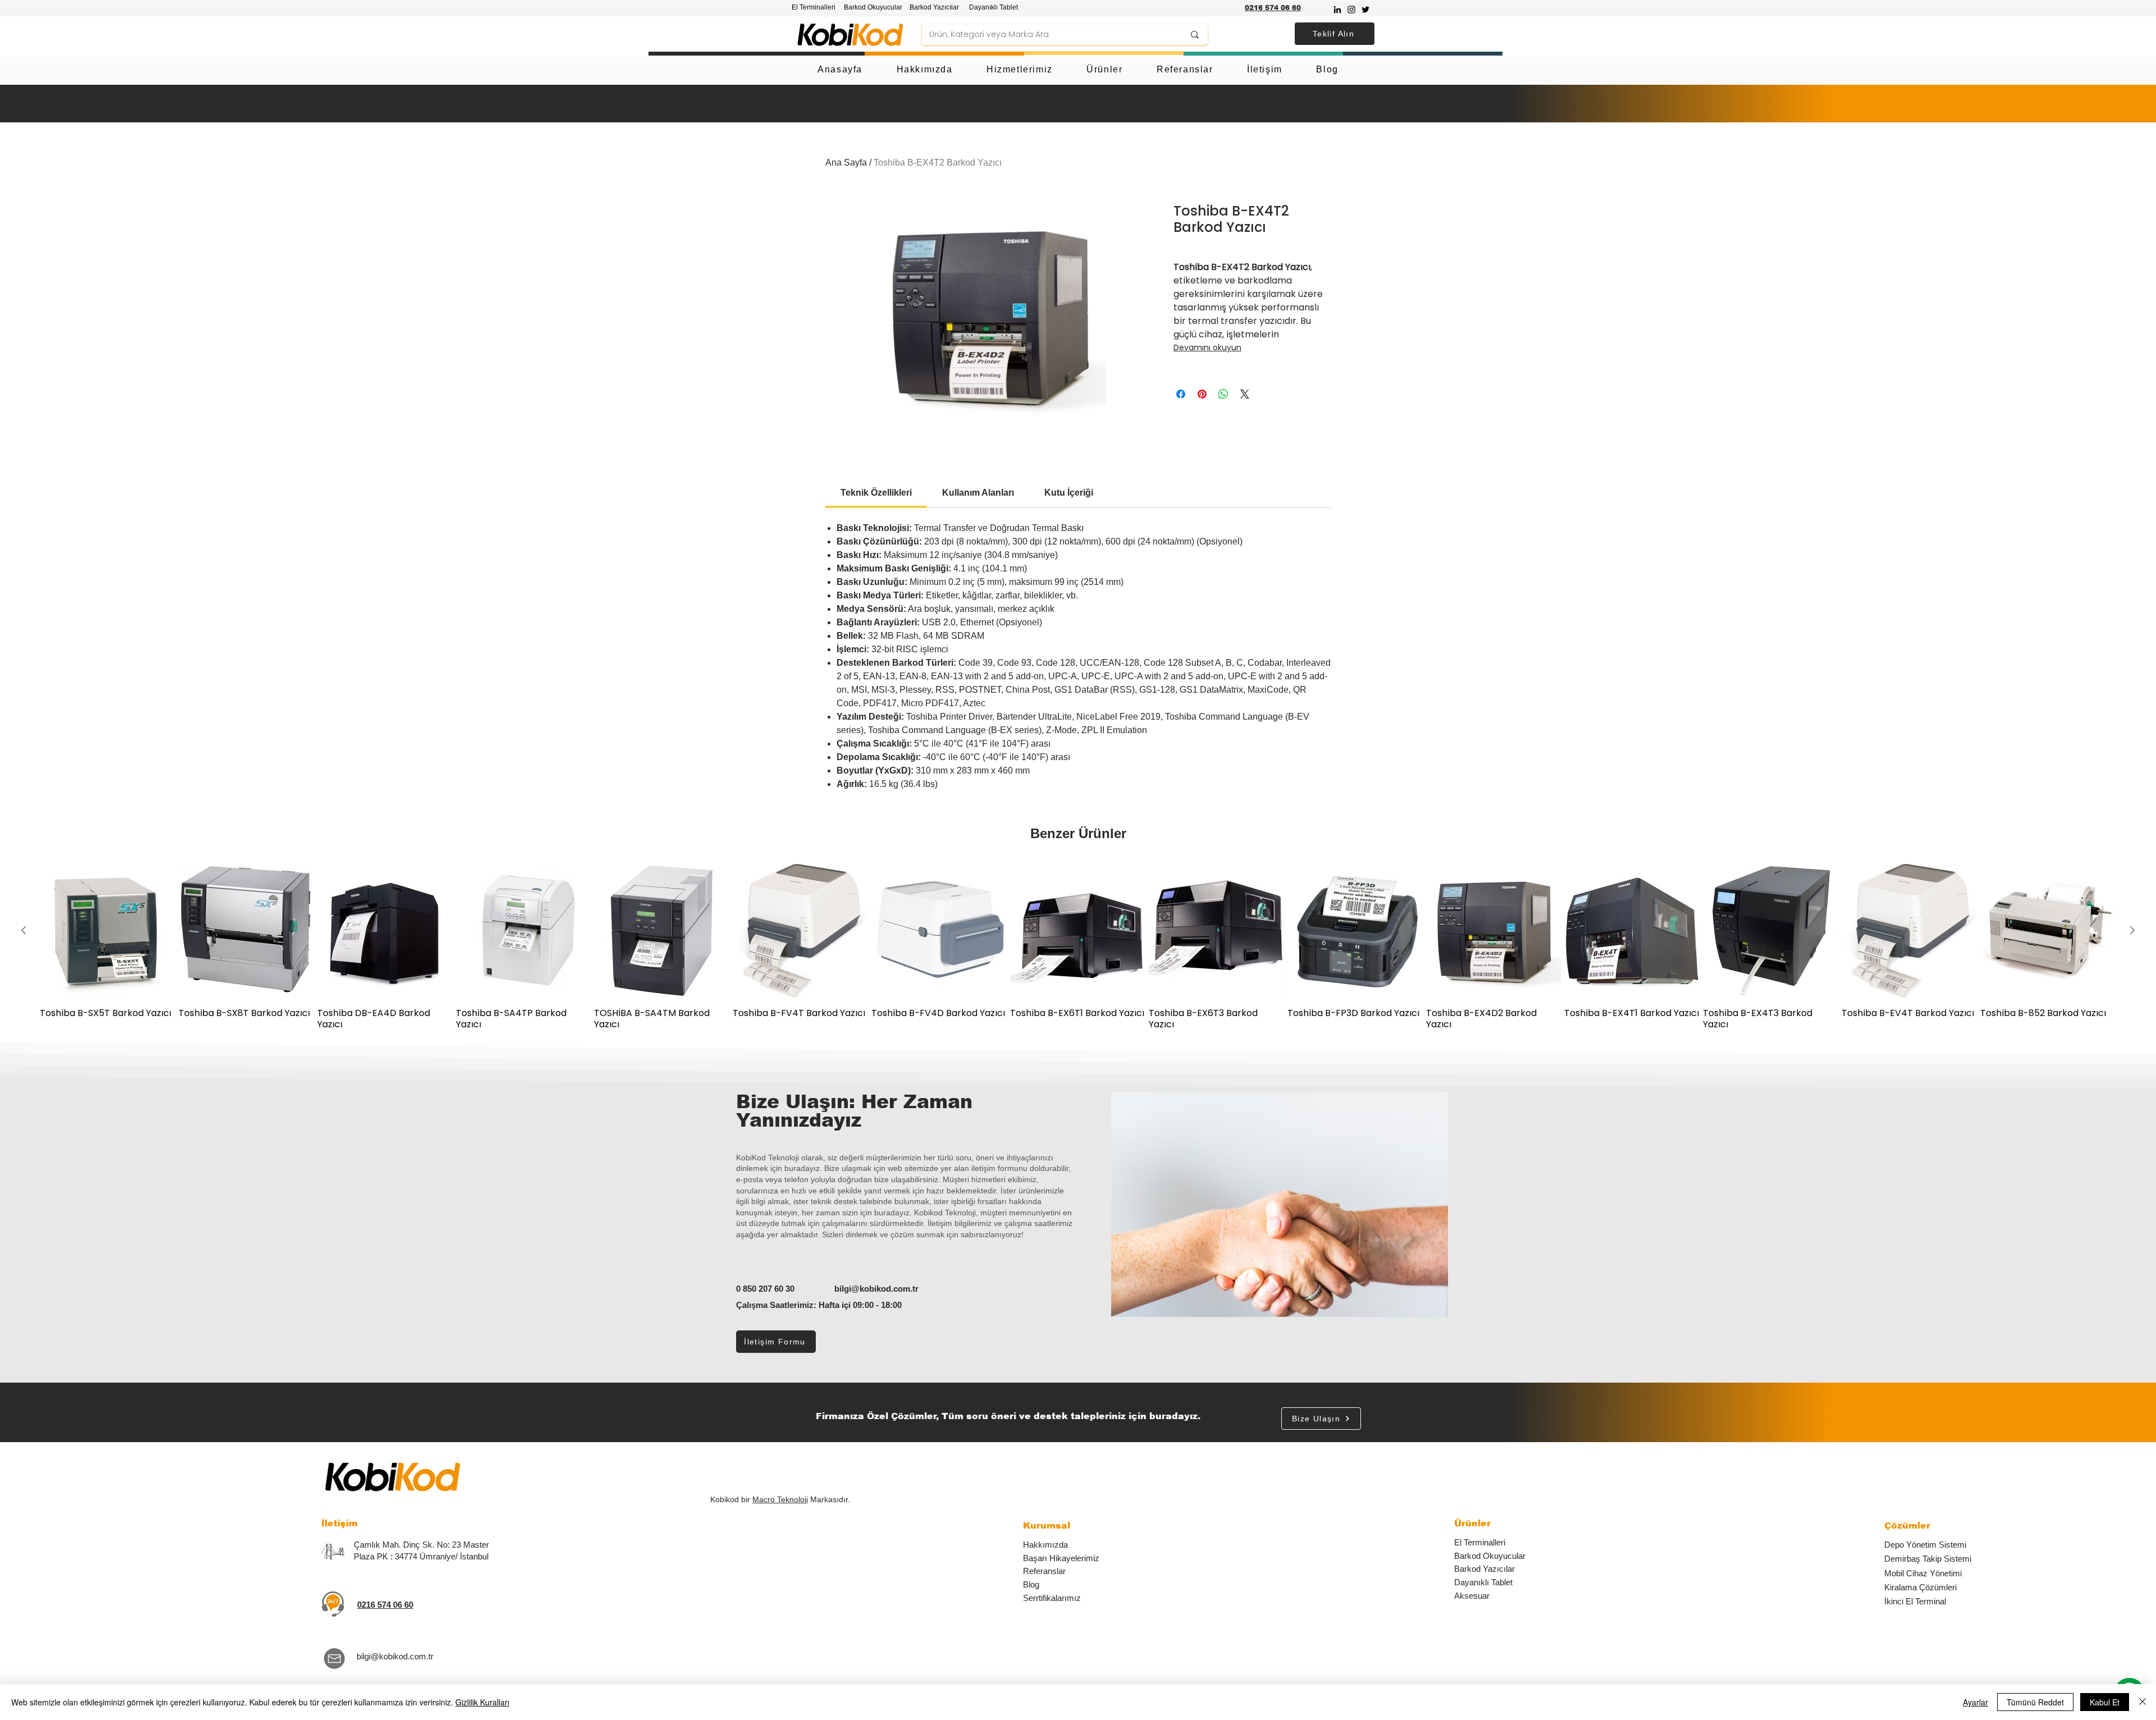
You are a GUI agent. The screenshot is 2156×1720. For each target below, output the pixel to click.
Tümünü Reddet (2035, 1702)
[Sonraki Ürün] (2132, 930)
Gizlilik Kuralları (482, 1702)
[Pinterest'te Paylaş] (1202, 394)
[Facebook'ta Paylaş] (1181, 394)
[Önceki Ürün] (24, 930)
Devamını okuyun (1207, 347)
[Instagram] (1351, 10)
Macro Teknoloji (780, 1499)
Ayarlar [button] (1975, 1702)
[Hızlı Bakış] (108, 931)
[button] (1335, 34)
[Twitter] (1365, 10)
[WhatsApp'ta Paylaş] (1223, 394)
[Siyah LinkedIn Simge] (1337, 10)
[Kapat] (2143, 1702)
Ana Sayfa (846, 163)
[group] (1078, 946)
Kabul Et (2105, 1702)
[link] (876, 493)
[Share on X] (1245, 394)
